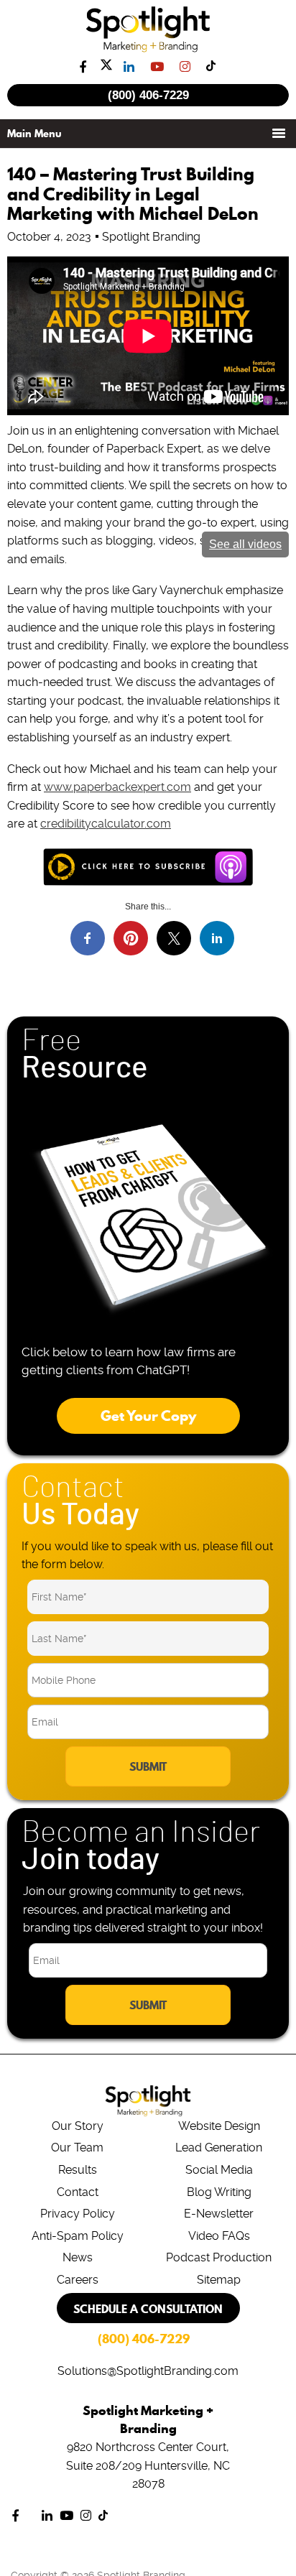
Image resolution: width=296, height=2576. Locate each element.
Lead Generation (219, 2148)
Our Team (77, 2148)
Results (78, 2170)
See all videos (245, 544)
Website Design (219, 2126)
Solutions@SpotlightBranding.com (148, 2371)
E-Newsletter (219, 2214)
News (78, 2257)
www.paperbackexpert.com (117, 787)
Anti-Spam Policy (78, 2236)
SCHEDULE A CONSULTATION (148, 2309)
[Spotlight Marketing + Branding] (148, 50)
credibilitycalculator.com (106, 824)
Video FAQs (219, 2236)
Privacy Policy (78, 2214)
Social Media (219, 2170)
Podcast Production (219, 2257)
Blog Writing (219, 2192)
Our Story (78, 2126)
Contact (78, 2192)
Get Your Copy (148, 1416)
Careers (78, 2280)
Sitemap (219, 2280)
